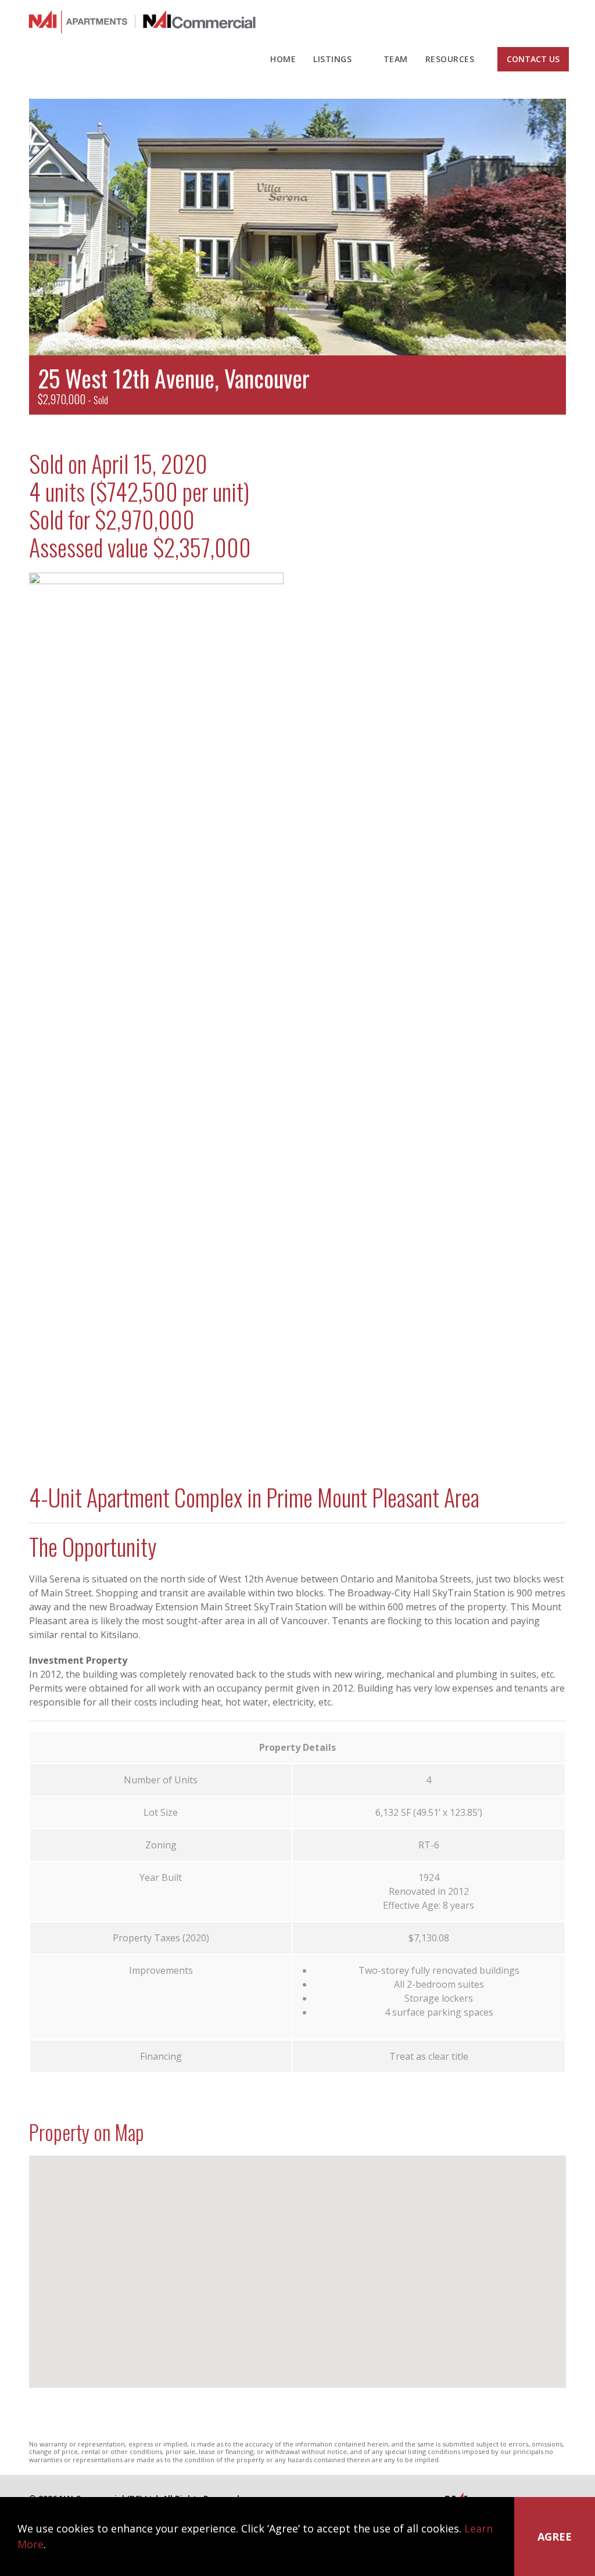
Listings (332, 59)
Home (283, 59)
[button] (309, 2272)
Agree (555, 2537)
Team (396, 59)
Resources (450, 59)
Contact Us (533, 59)
